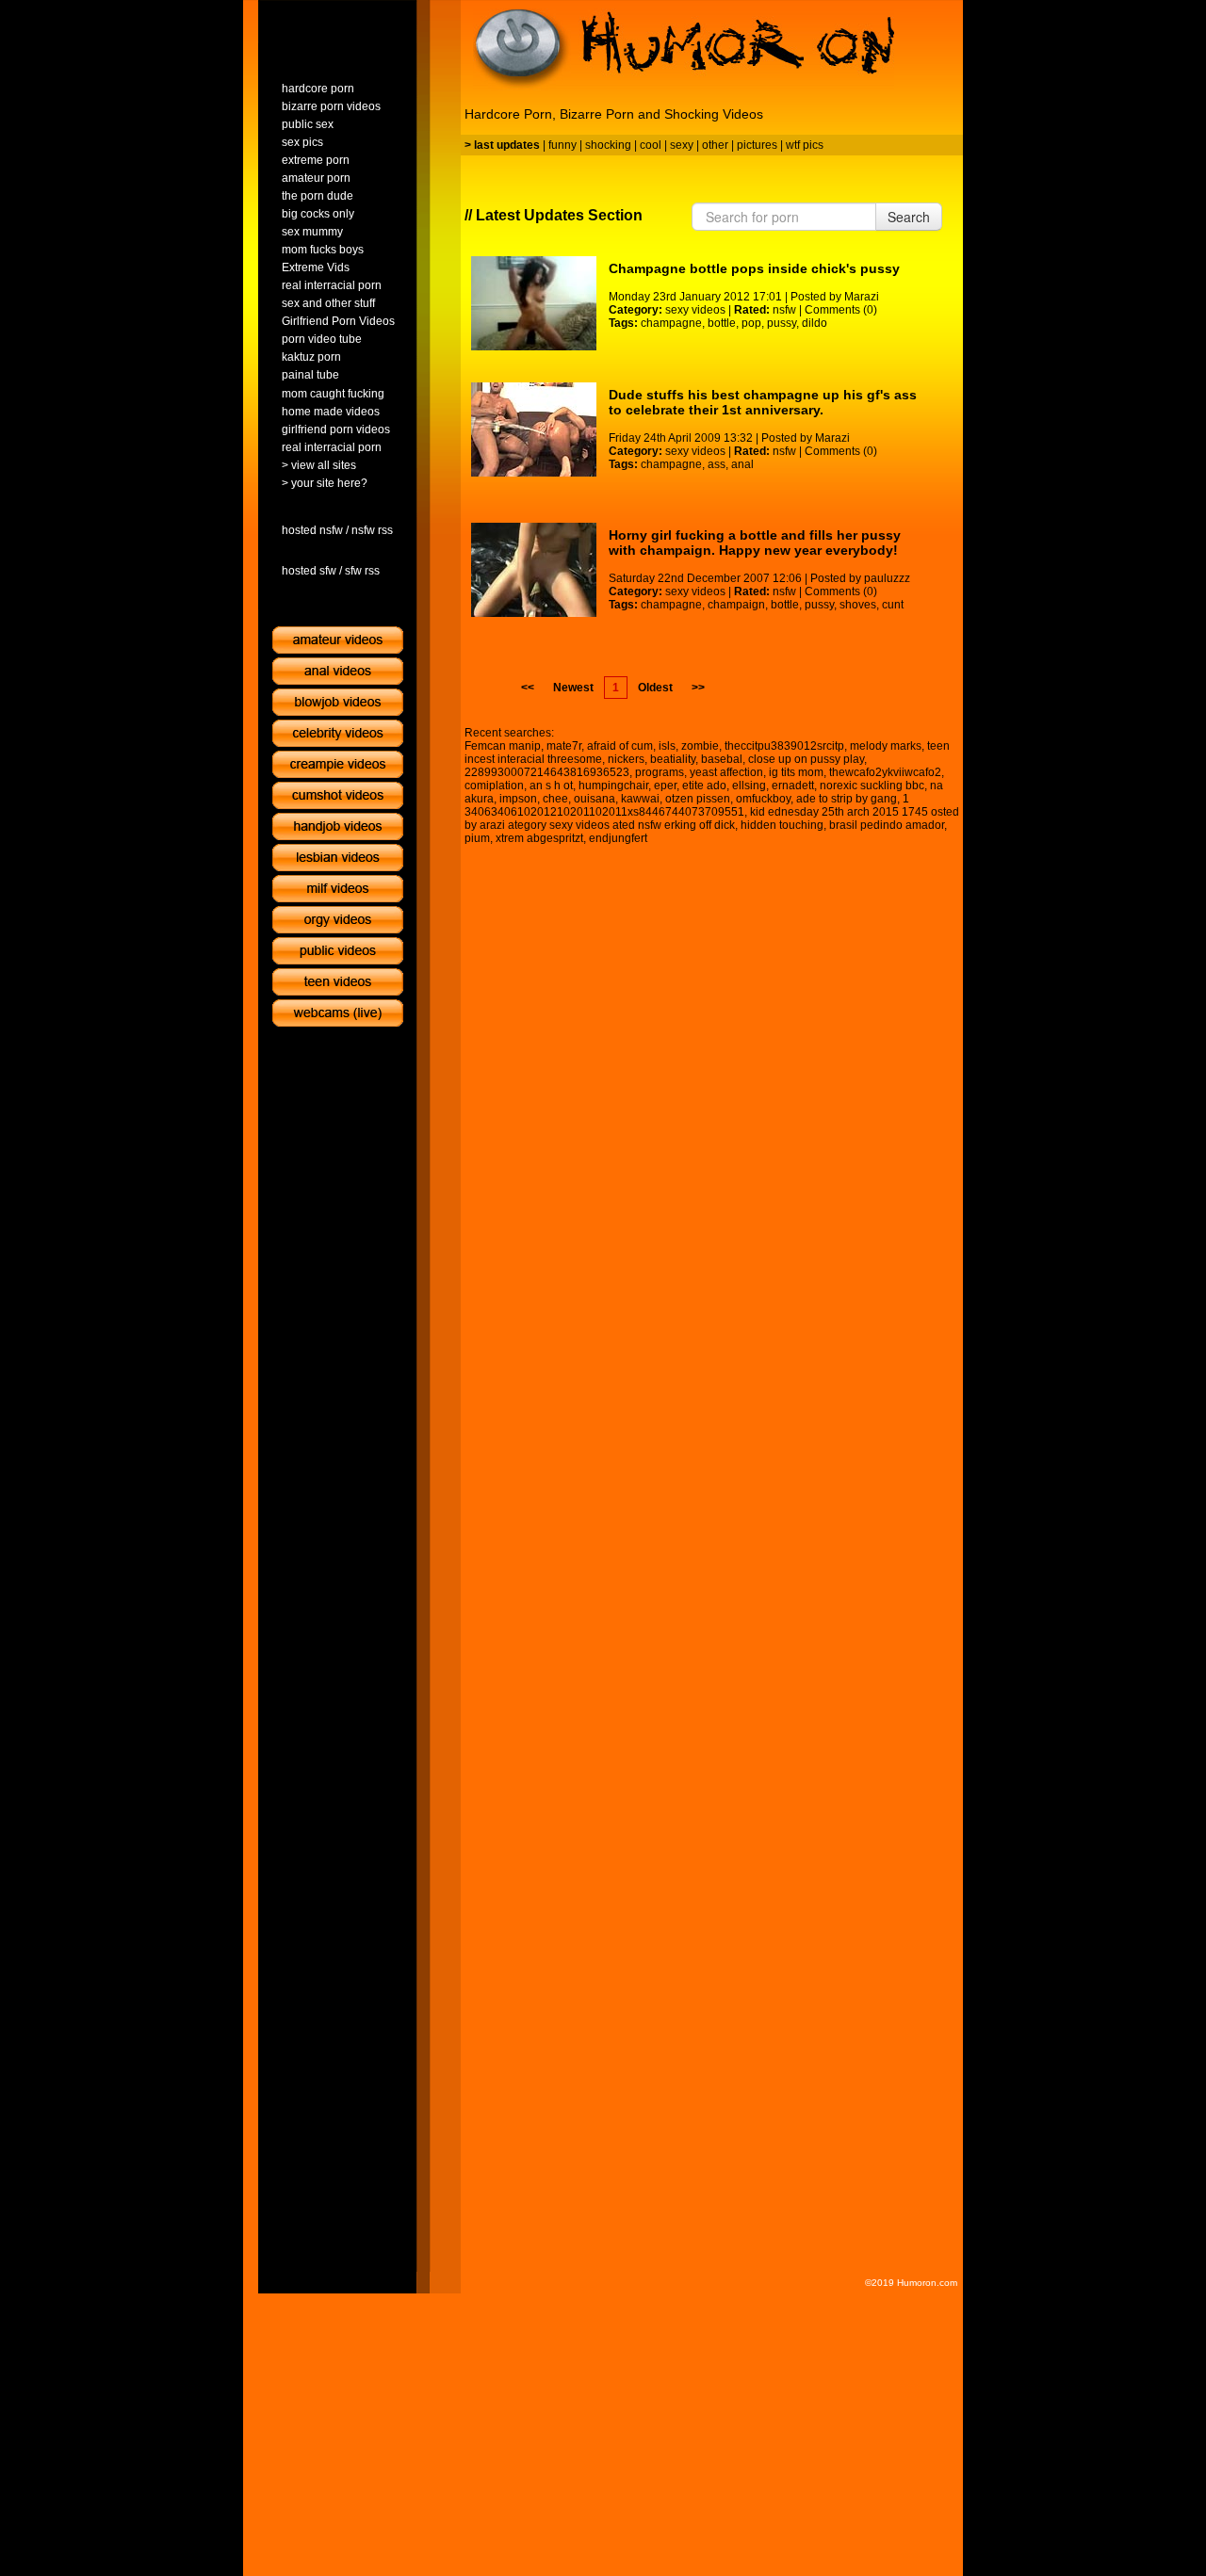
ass (717, 464)
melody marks (886, 746)
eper (665, 786)
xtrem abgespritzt (539, 838)
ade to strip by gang (847, 799)
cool (651, 145)
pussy (782, 323)
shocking (608, 145)
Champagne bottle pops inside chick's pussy (754, 268)
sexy (682, 145)
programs (660, 772)
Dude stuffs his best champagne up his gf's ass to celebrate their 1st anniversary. (763, 402)
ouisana (595, 799)
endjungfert (618, 838)
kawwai (640, 799)
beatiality (673, 759)
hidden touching (782, 825)
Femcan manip (503, 746)
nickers (626, 759)
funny (562, 145)
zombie (700, 746)
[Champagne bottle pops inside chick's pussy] (534, 303)
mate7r (564, 746)
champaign (736, 605)
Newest (573, 688)
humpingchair (613, 786)
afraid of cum (620, 746)
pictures (757, 145)
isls (667, 746)
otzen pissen (698, 799)
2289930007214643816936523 (547, 772)
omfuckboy (763, 799)
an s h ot (551, 786)
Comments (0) (841, 310)
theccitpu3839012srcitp (784, 746)
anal (742, 464)
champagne (671, 323)
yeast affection (726, 772)
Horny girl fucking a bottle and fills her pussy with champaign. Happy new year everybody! (755, 543)
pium (477, 838)
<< (528, 688)
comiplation (494, 786)
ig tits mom (796, 772)
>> (698, 688)
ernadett (793, 786)
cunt (893, 605)
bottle (722, 323)
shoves (858, 605)
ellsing (749, 786)
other (715, 145)
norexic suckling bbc (872, 786)
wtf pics (805, 145)
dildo (815, 323)
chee (555, 799)
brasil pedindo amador (887, 825)
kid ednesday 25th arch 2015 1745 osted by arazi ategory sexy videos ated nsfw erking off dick (712, 818)
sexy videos (695, 310)
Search (909, 217)
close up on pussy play (806, 759)
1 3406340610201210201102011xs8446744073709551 (687, 805)
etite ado (704, 786)
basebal (722, 759)
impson (518, 799)
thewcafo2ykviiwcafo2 (885, 772)
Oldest (655, 688)
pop (751, 323)
